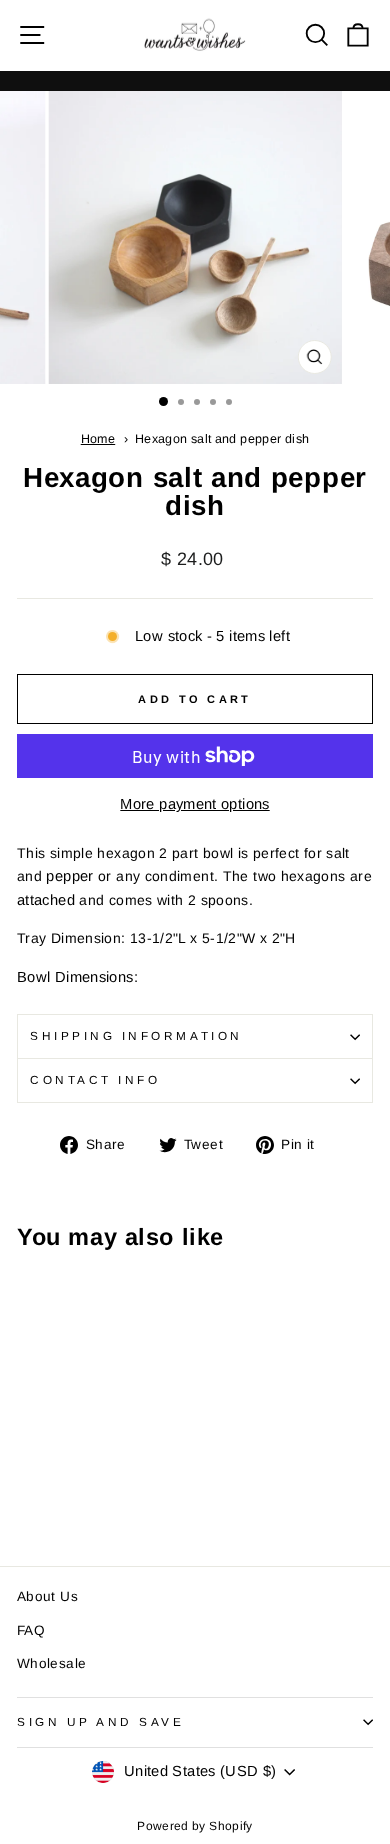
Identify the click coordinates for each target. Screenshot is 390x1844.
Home (98, 439)
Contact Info (95, 1079)
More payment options (194, 804)
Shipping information (136, 1035)
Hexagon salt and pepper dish (222, 439)
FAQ (31, 1630)
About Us (47, 1596)
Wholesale (51, 1663)
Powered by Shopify (195, 1826)
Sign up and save (101, 1721)
